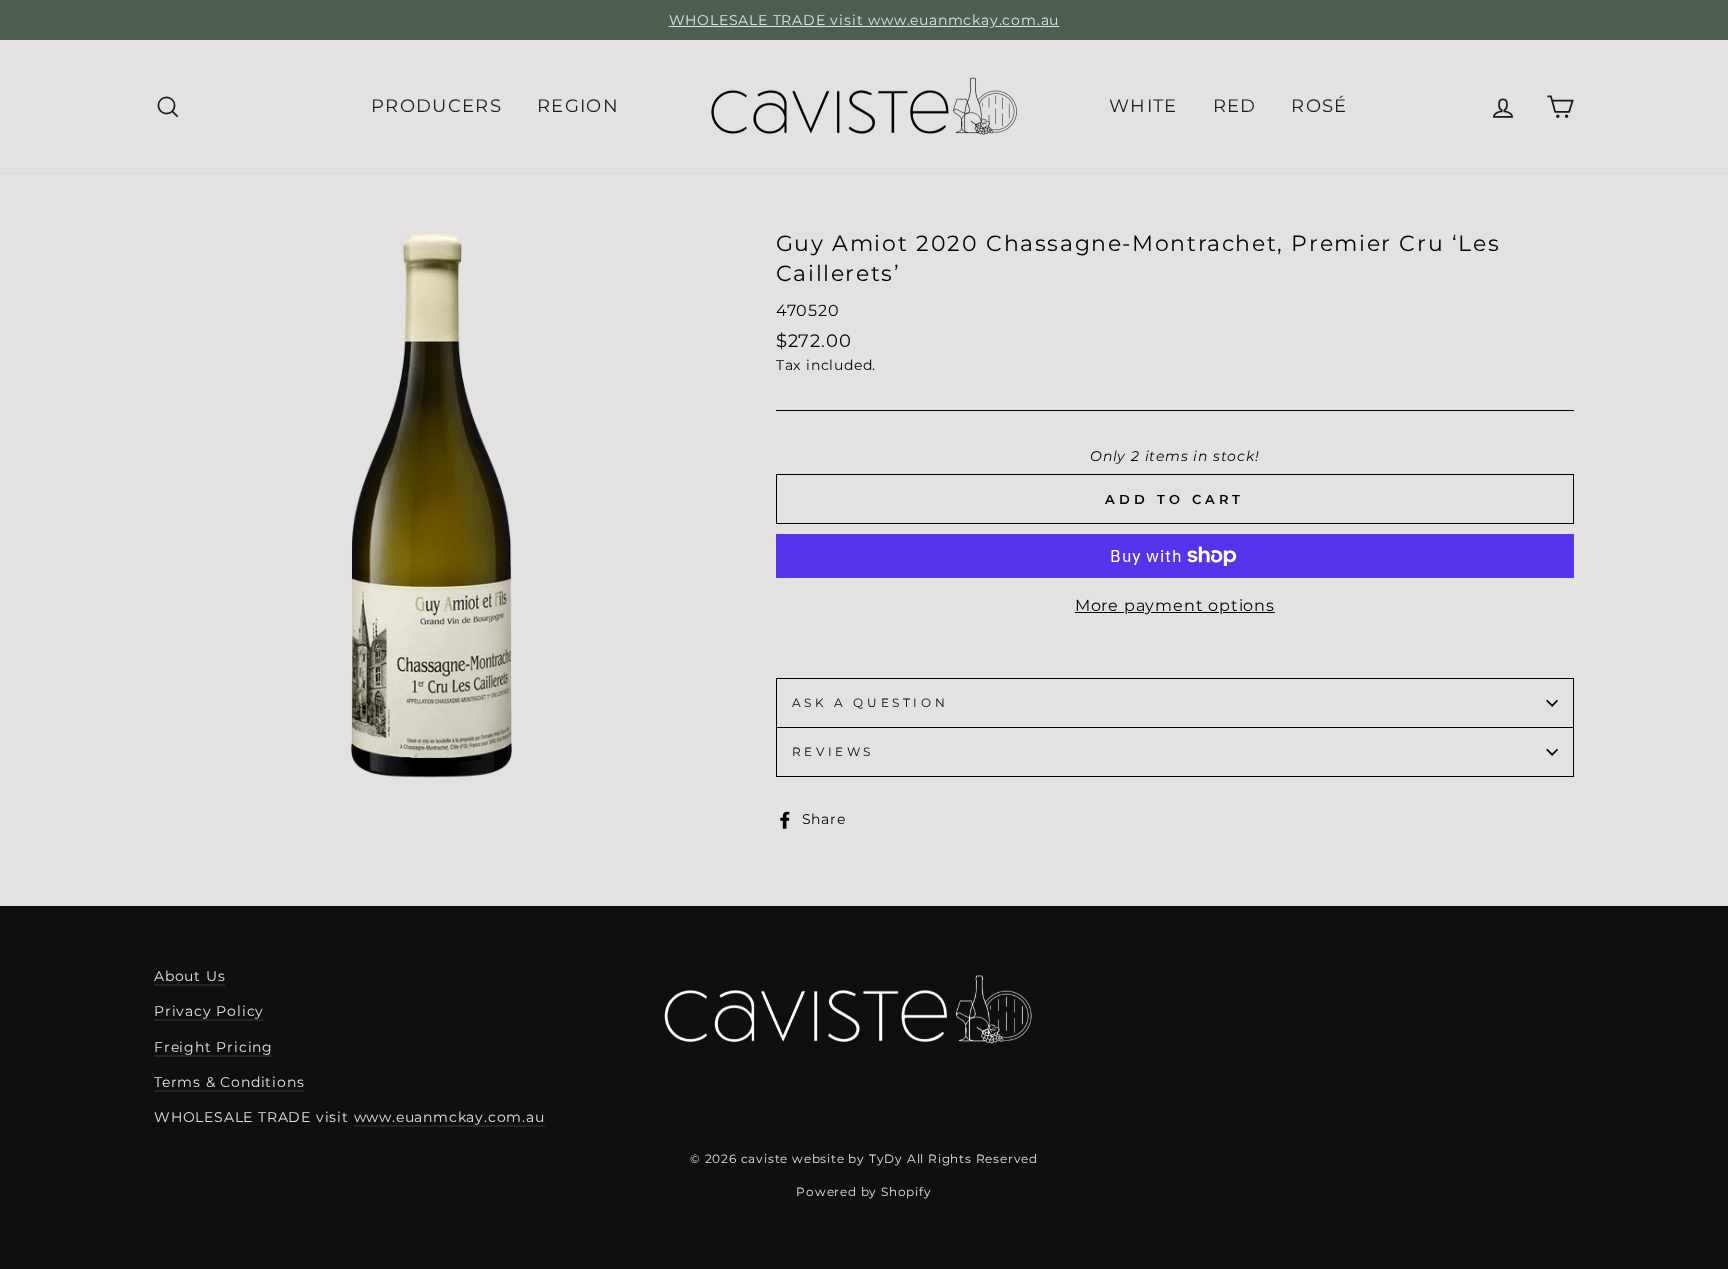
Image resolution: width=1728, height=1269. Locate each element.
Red (1235, 106)
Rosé (1319, 106)
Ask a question (870, 702)
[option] (864, 20)
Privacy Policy (209, 1011)
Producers (436, 106)
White (1143, 106)
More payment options (1175, 605)
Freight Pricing (213, 1047)
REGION (578, 106)
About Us (189, 976)
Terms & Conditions (229, 1082)
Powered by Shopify (863, 1191)
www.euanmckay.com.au (449, 1117)
